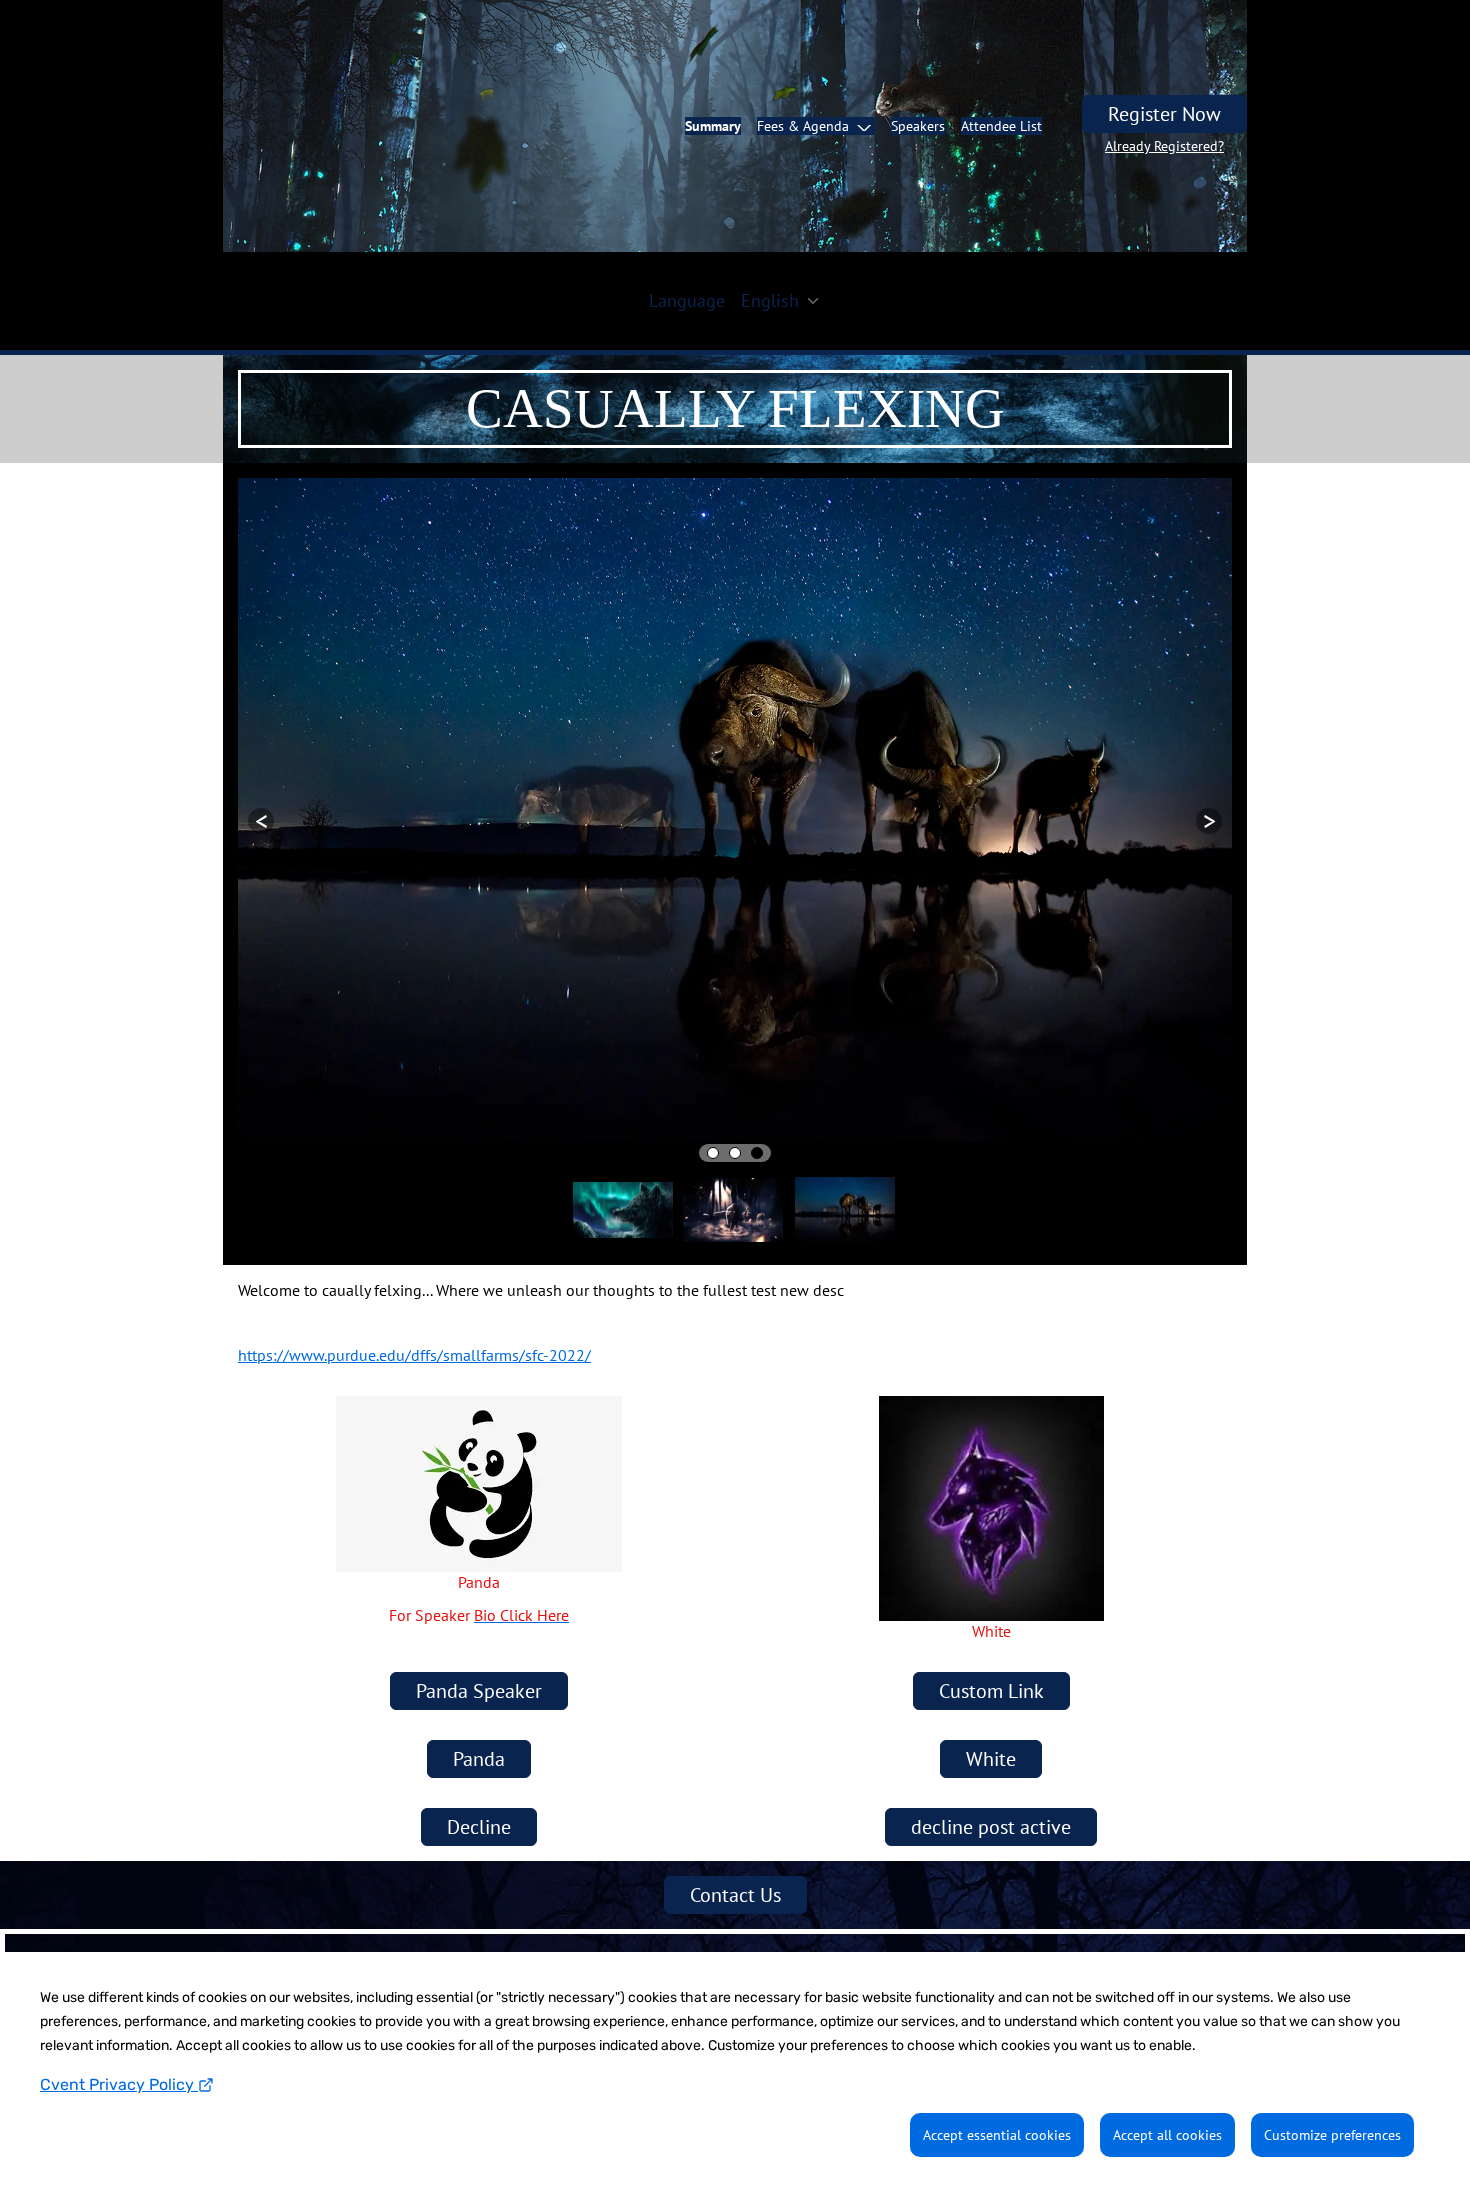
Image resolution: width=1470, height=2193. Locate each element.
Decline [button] (479, 1719)
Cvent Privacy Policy (119, 2084)
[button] (816, 126)
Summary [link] (713, 126)
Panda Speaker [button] (479, 1583)
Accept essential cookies (997, 2135)
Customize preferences (1332, 2135)
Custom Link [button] (991, 1583)
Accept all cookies (1167, 2135)
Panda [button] (479, 1651)
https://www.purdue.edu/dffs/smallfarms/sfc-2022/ (414, 1247)
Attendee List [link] (1001, 126)
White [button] (991, 1651)
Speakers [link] (918, 126)
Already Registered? (1164, 146)
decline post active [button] (991, 1719)
